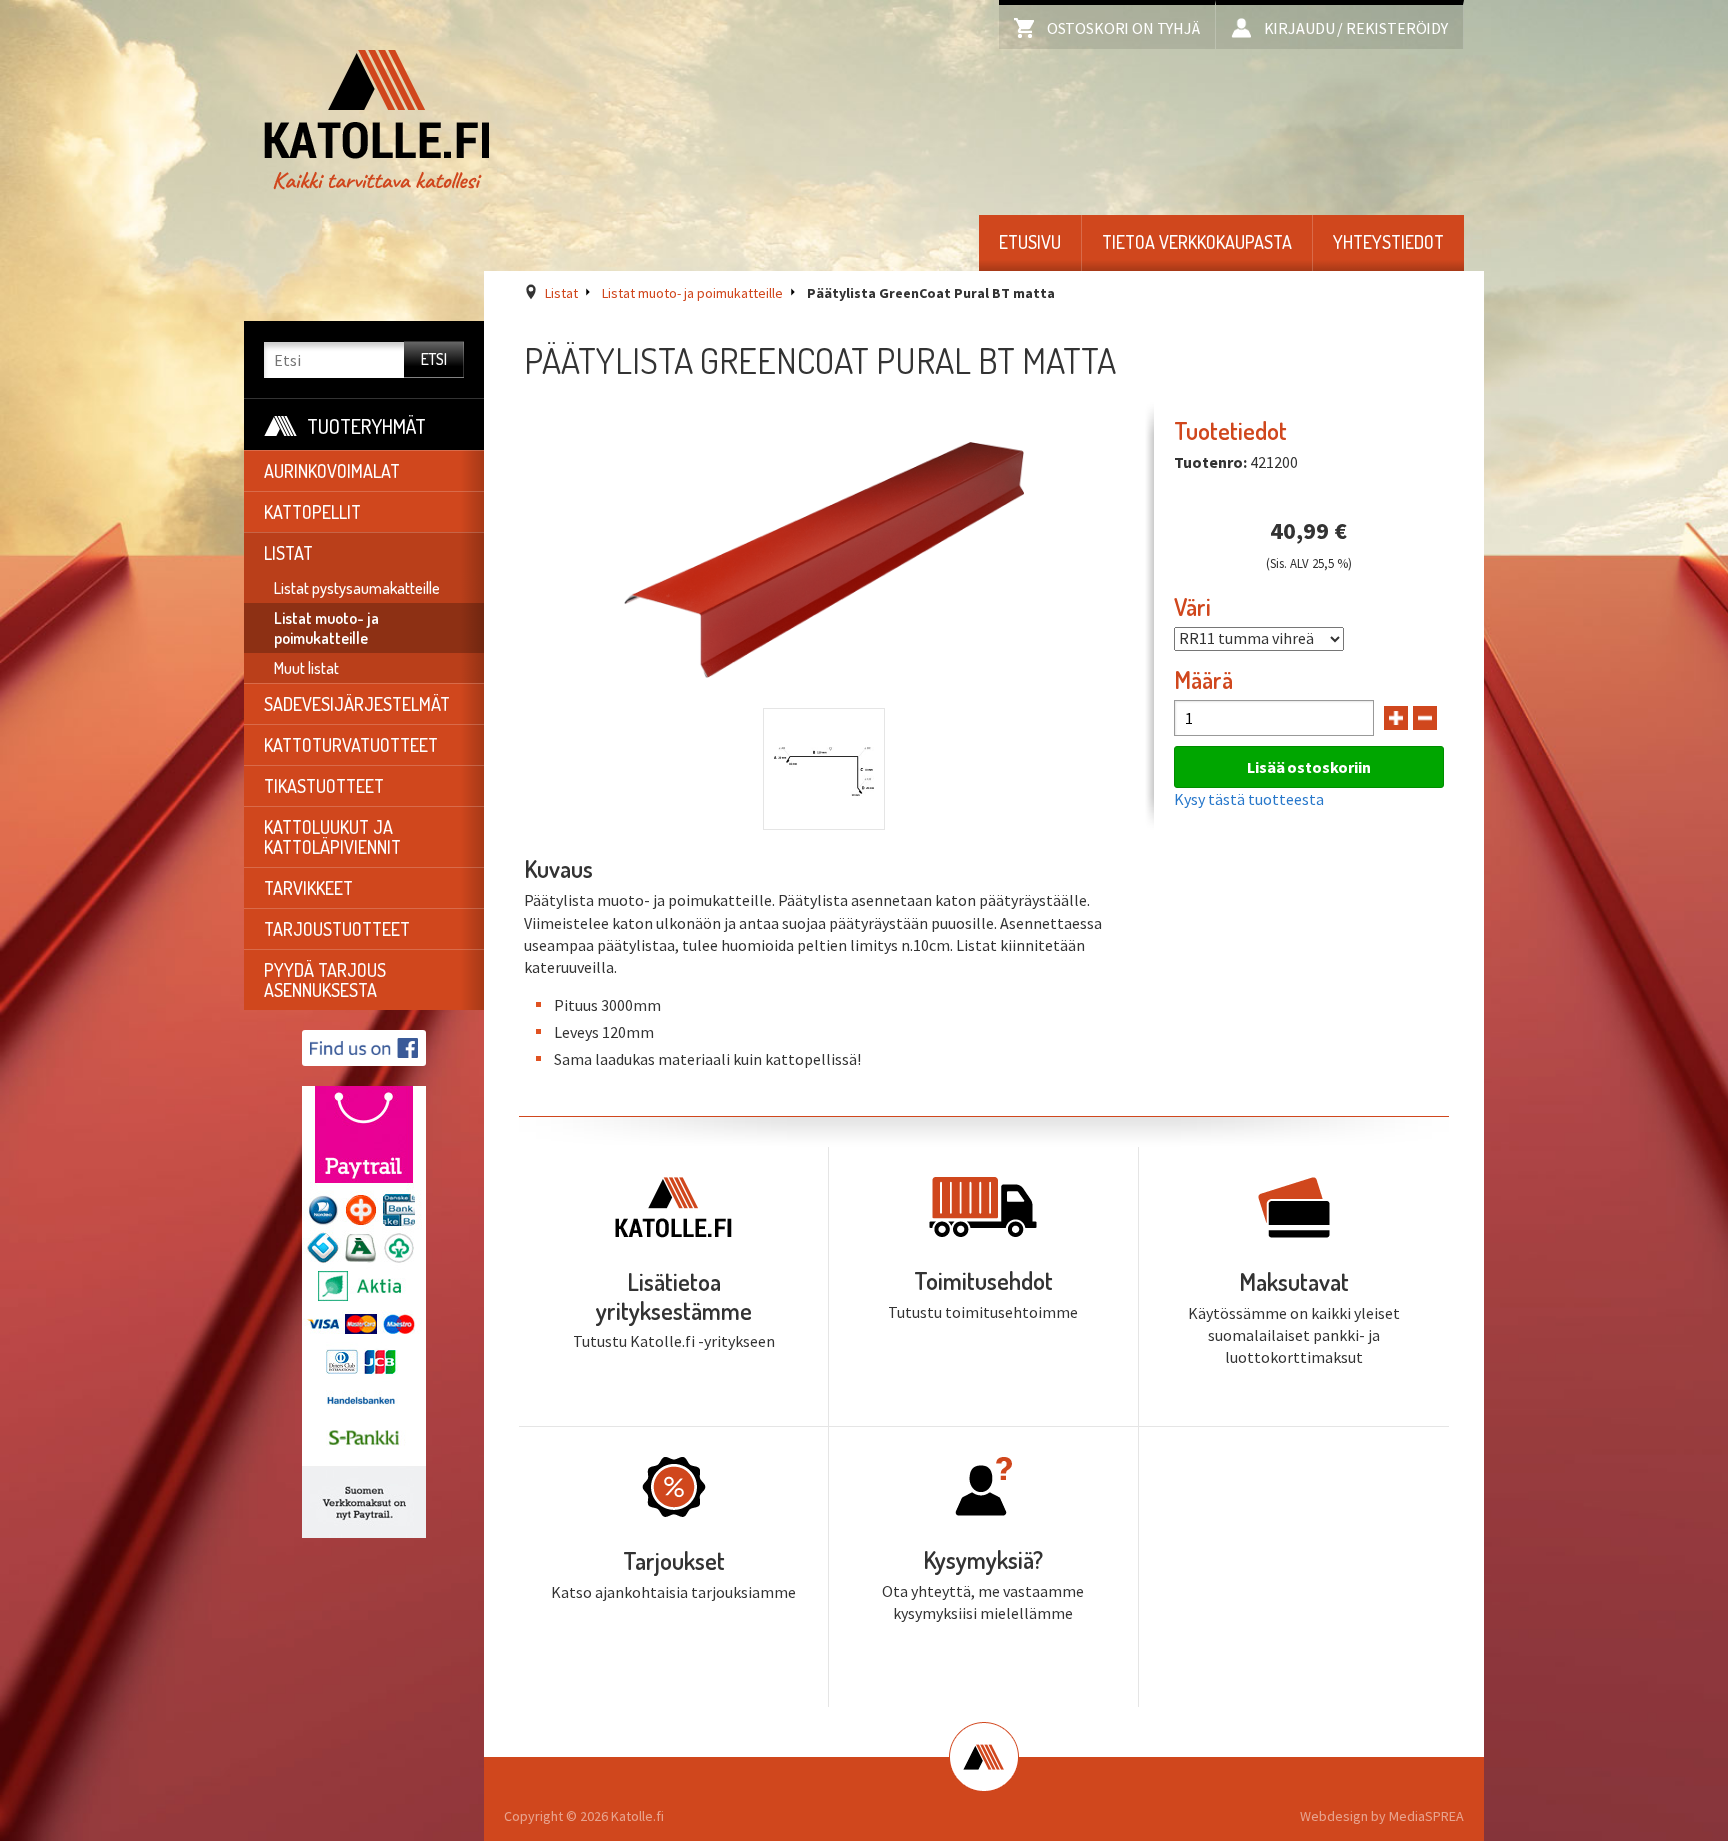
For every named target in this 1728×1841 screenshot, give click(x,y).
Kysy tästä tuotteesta (1249, 799)
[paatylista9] (824, 769)
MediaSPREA (1426, 1816)
